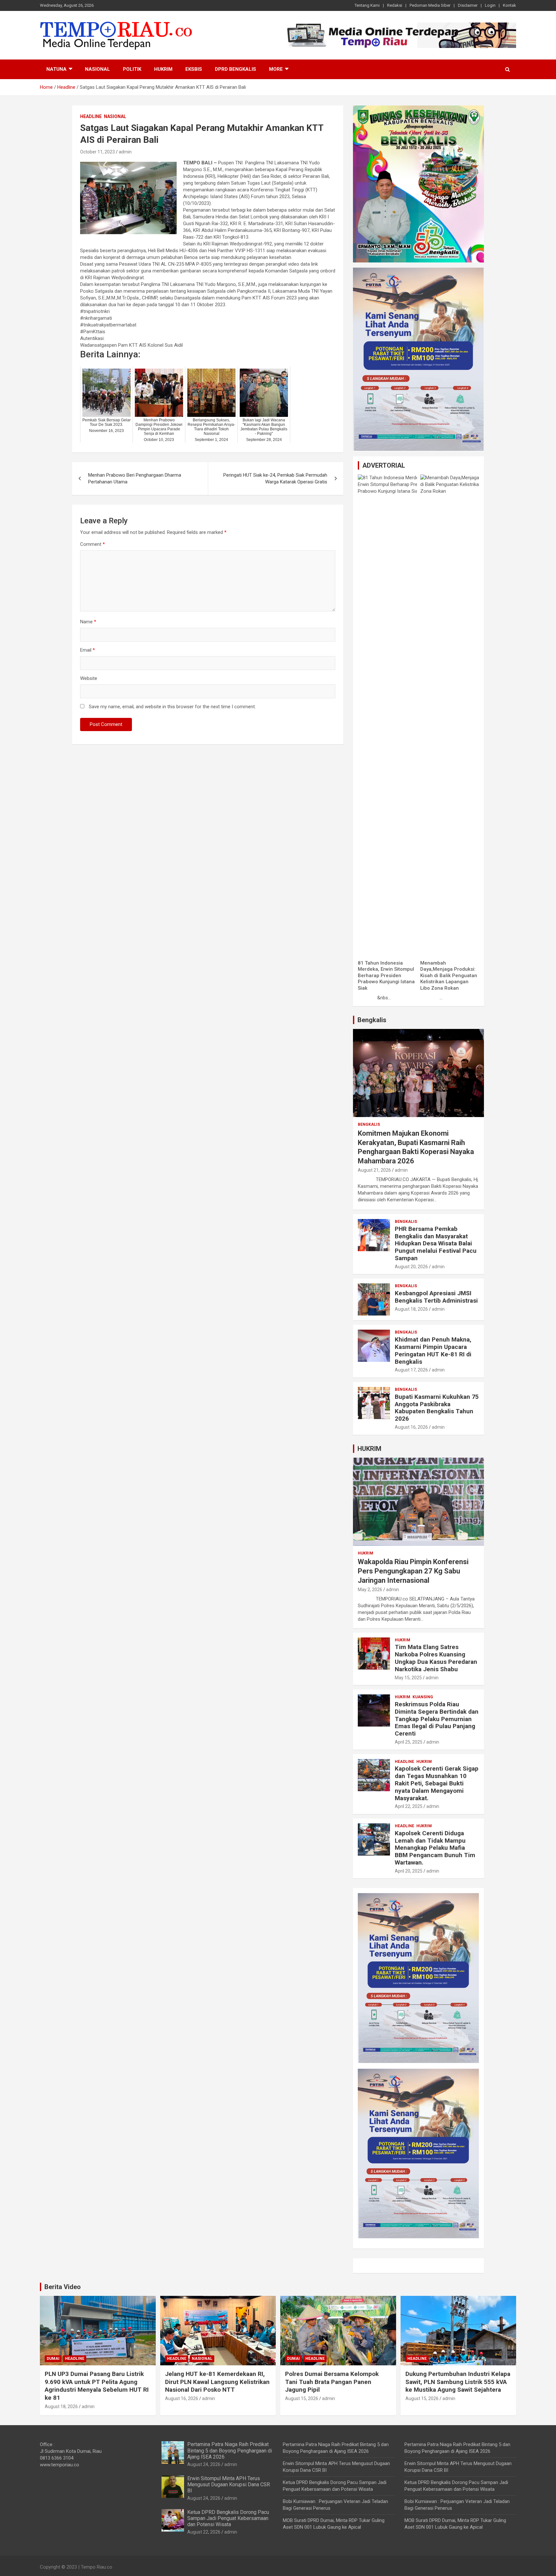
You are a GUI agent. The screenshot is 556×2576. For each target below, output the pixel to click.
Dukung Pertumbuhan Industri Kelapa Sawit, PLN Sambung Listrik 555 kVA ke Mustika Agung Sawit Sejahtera (458, 2382)
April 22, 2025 (409, 1806)
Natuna (56, 69)
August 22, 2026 (204, 2532)
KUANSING (423, 1697)
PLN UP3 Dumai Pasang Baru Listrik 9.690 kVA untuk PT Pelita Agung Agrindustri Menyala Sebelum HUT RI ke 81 (97, 2386)
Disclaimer (468, 5)
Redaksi (395, 5)
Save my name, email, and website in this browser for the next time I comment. (172, 707)
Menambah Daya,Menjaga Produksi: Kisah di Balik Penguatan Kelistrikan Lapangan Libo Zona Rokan (449, 976)
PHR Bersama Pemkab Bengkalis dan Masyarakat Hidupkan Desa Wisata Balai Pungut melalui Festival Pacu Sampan (436, 1243)
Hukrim (163, 69)
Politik (132, 69)
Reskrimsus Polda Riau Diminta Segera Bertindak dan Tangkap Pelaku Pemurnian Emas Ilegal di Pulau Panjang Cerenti (437, 1719)
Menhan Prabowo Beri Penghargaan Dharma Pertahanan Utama (135, 478)
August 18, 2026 (411, 1309)
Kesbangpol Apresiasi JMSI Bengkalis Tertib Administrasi (436, 1297)
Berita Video (63, 2287)
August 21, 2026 (374, 1170)
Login (490, 5)
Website (89, 678)
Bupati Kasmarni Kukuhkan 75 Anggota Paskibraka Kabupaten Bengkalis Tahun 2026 (437, 1408)
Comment (93, 544)
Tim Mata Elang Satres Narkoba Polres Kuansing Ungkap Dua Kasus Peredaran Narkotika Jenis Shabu (436, 1658)
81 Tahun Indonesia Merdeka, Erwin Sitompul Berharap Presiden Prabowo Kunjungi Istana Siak (386, 976)
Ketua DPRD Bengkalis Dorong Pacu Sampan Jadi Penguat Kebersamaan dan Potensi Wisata (228, 2518)
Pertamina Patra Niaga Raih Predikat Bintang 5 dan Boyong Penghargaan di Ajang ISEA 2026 (230, 2450)
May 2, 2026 (370, 1590)
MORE (276, 69)
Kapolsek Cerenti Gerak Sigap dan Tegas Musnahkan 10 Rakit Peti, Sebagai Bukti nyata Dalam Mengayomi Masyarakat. (437, 1783)
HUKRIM (369, 1449)
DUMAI (53, 2359)
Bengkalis (372, 1020)
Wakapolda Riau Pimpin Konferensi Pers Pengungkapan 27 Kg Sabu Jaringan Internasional (413, 1571)
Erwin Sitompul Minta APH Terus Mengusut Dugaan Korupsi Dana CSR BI (229, 2484)
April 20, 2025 (409, 1871)
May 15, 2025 (408, 1678)
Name (88, 622)
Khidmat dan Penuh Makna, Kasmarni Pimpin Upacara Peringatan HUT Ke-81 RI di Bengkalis (433, 1350)
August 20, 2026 (411, 1267)
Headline (91, 116)
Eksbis (194, 69)
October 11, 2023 (97, 152)
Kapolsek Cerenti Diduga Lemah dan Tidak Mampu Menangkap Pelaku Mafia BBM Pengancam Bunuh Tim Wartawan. (435, 1848)
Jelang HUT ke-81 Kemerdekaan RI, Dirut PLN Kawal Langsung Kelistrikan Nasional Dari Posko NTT (217, 2382)
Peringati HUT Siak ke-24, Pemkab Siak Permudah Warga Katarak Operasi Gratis (275, 478)
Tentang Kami (367, 5)
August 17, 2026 (411, 1370)
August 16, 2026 (411, 1427)
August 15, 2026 (302, 2398)
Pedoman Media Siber (430, 5)
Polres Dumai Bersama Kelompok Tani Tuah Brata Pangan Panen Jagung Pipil (332, 2382)
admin (125, 152)
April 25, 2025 (409, 1742)
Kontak (510, 5)
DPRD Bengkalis (236, 69)
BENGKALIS (369, 1124)
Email (88, 650)
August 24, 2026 (204, 2464)
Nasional (97, 69)
